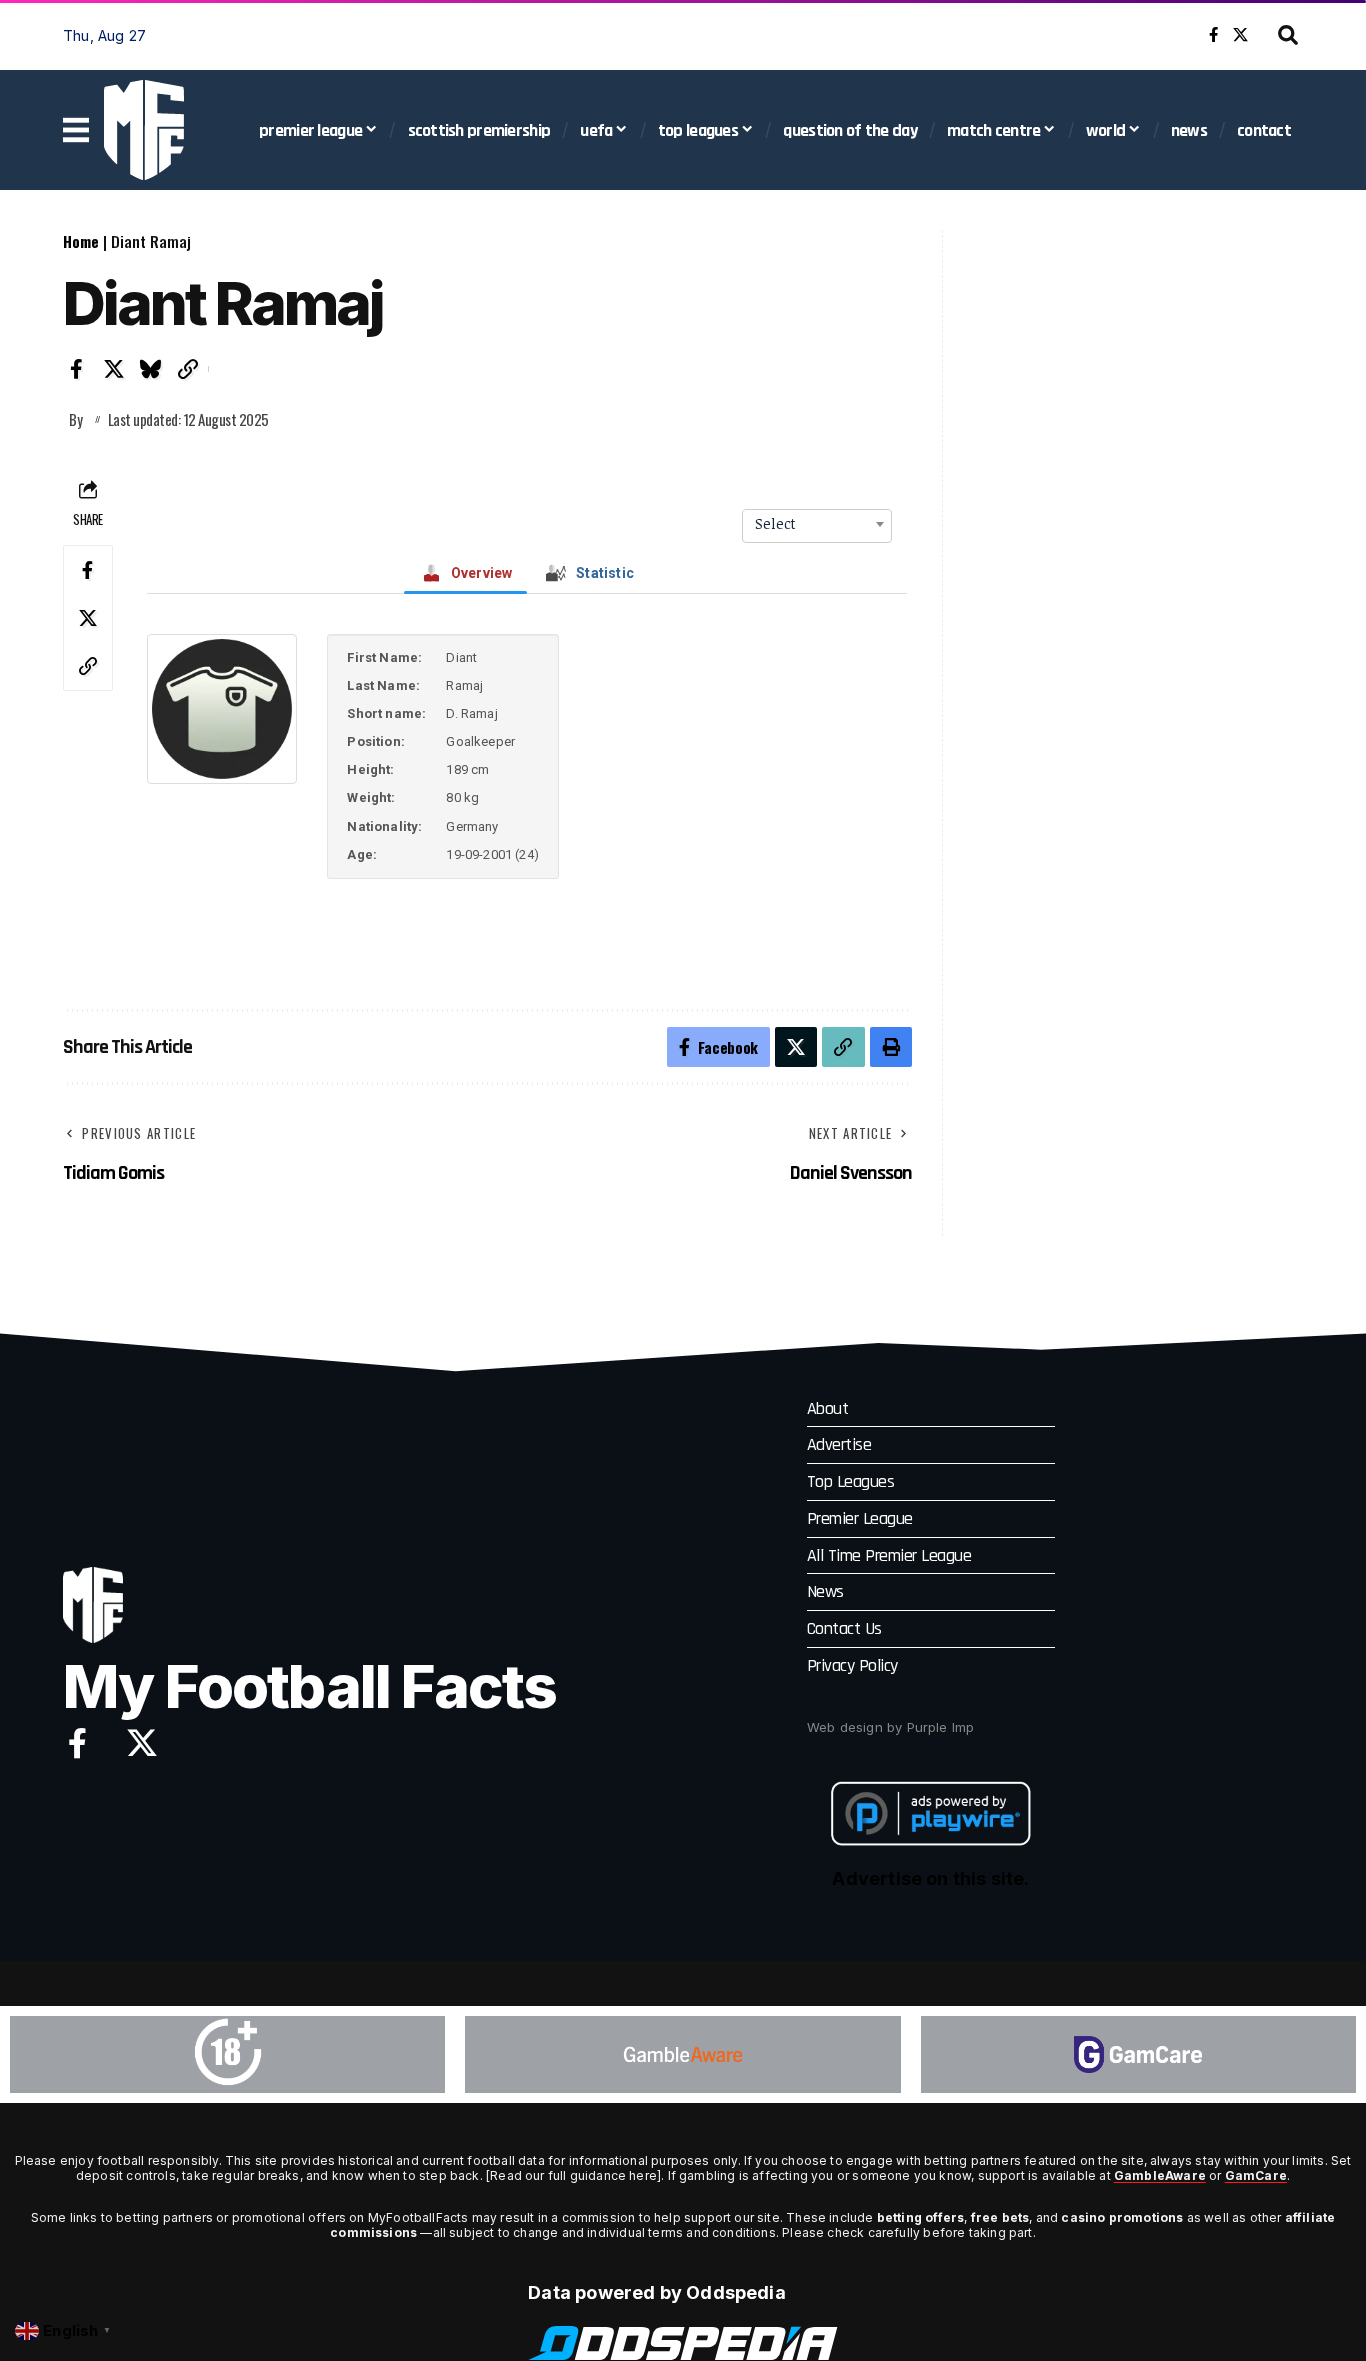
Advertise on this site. (930, 1878)
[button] (1288, 35)
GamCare (1256, 2175)
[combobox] (817, 524)
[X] (1240, 35)
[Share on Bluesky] (151, 369)
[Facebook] (1213, 35)
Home (81, 241)
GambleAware (1160, 2175)
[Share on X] (114, 369)
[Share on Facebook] (77, 369)
